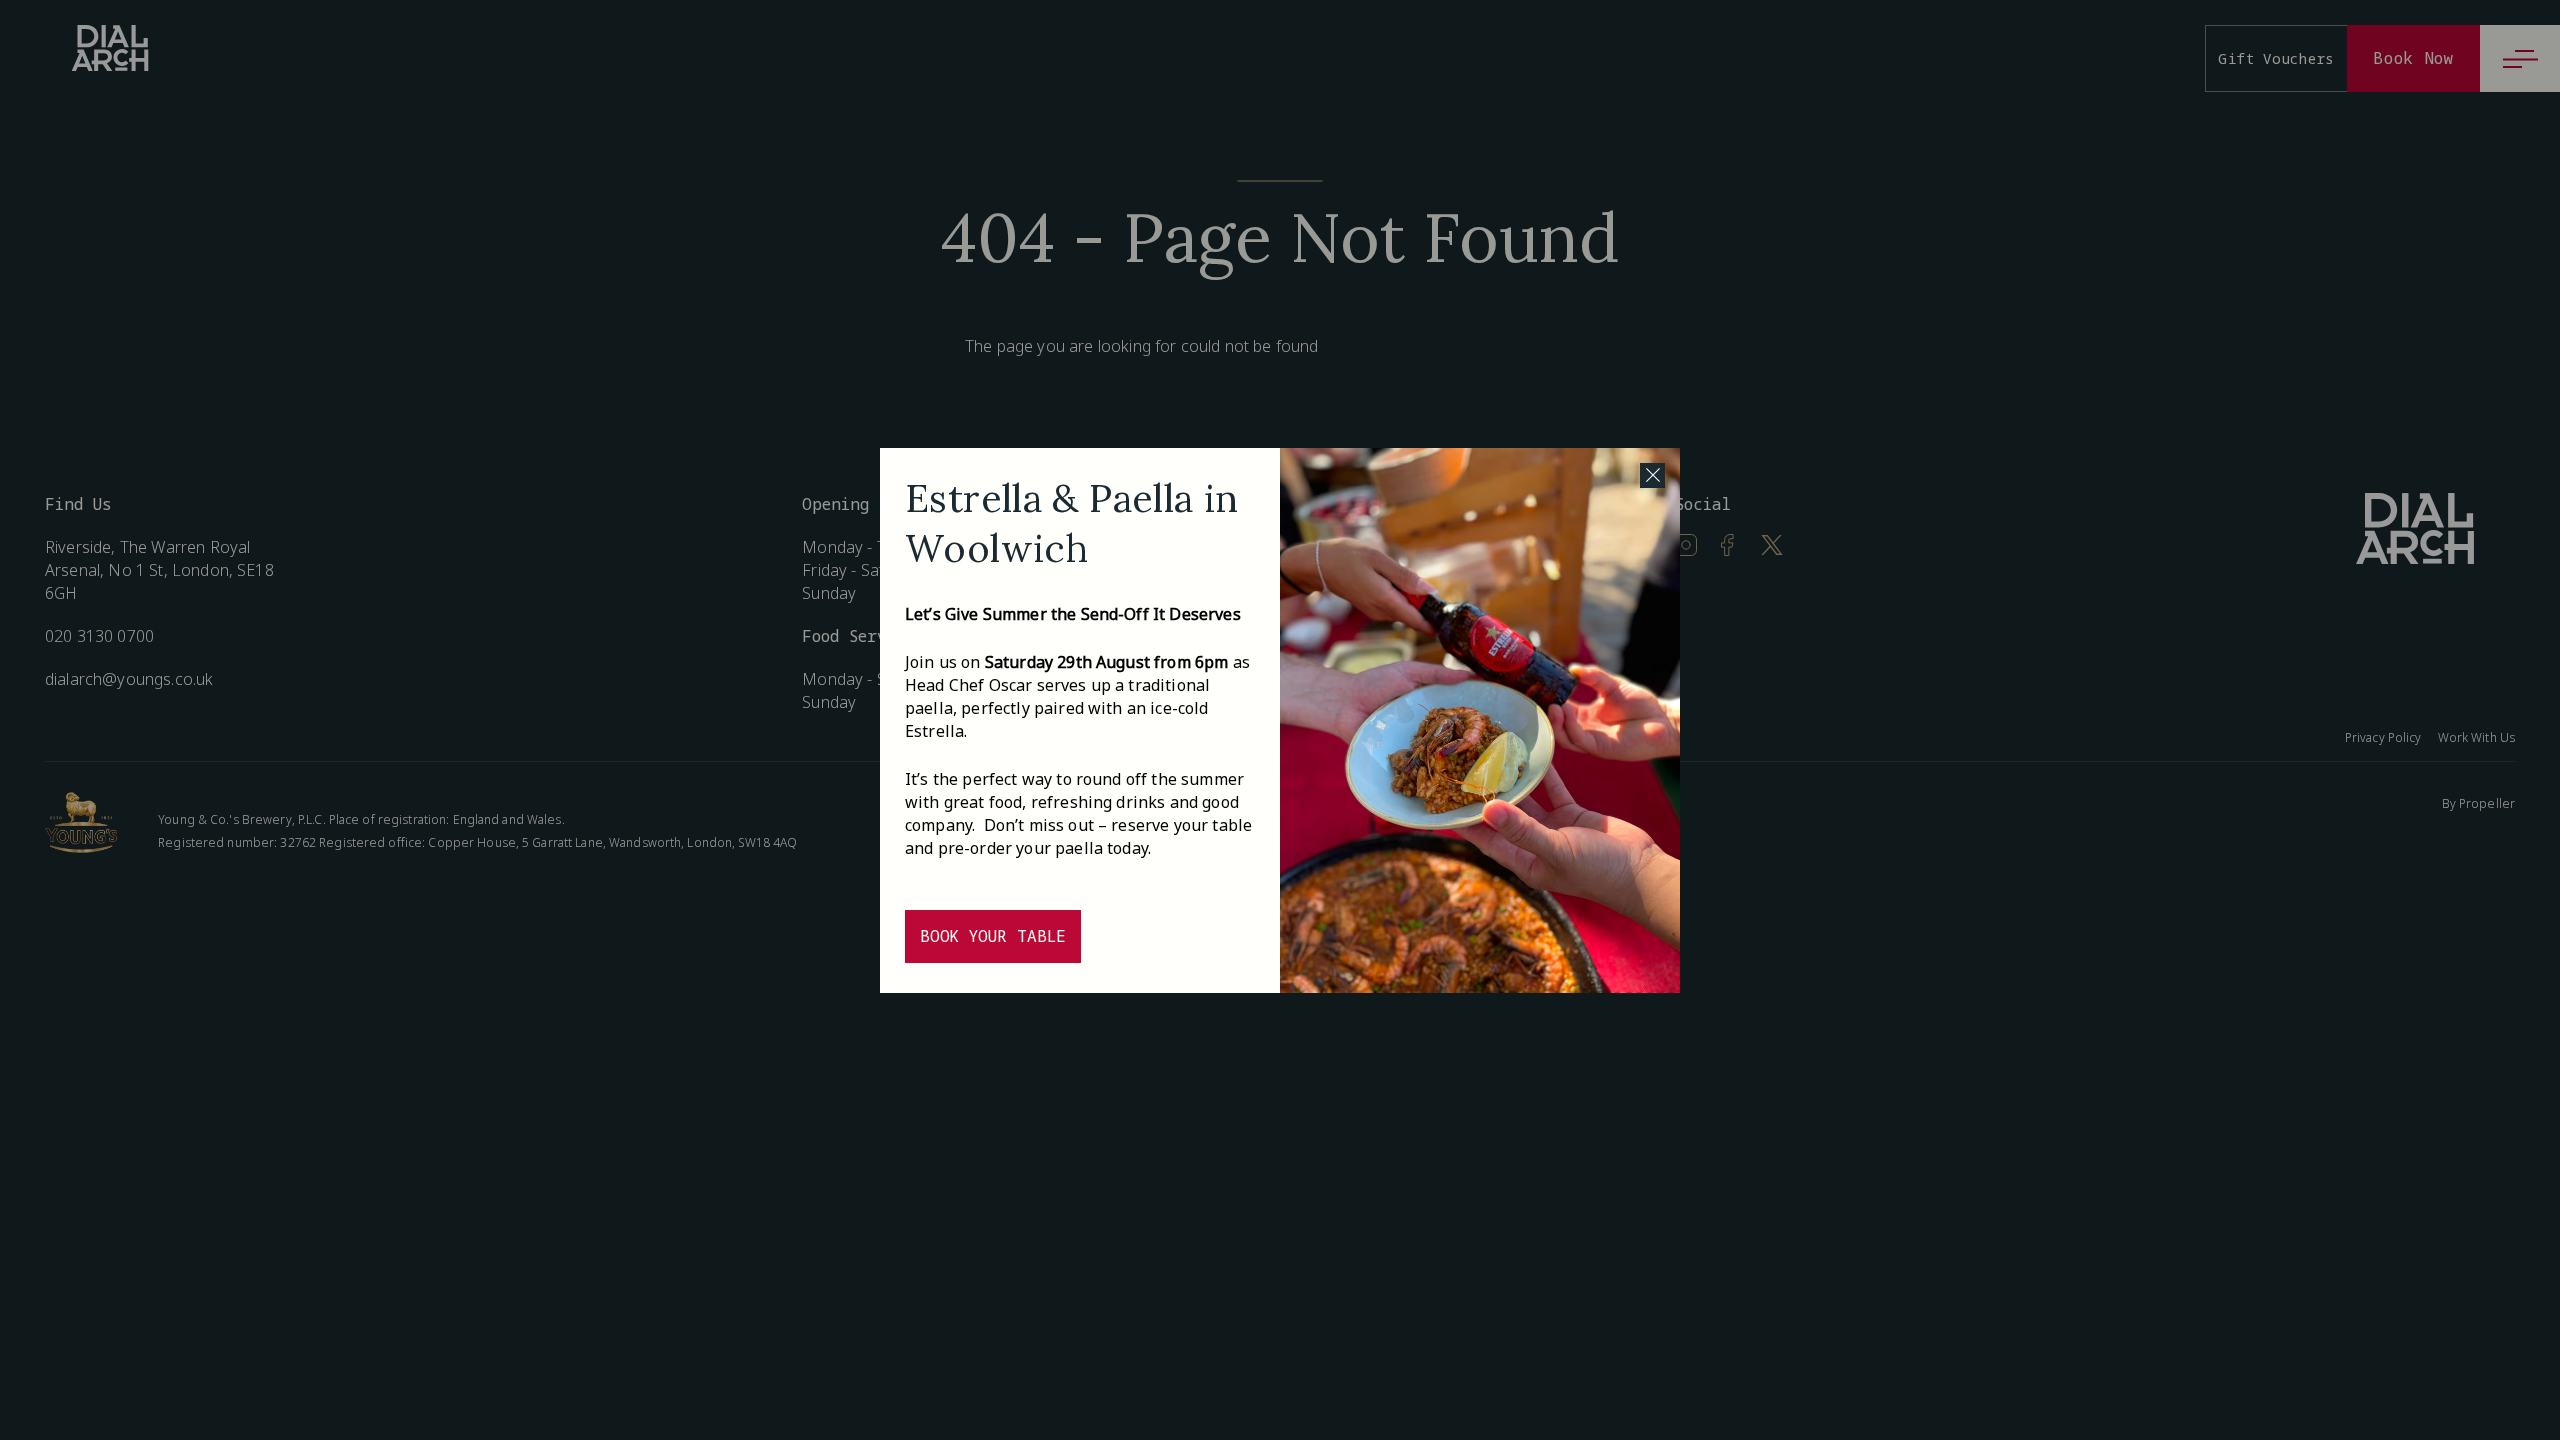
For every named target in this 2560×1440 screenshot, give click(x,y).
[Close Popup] (1652, 475)
